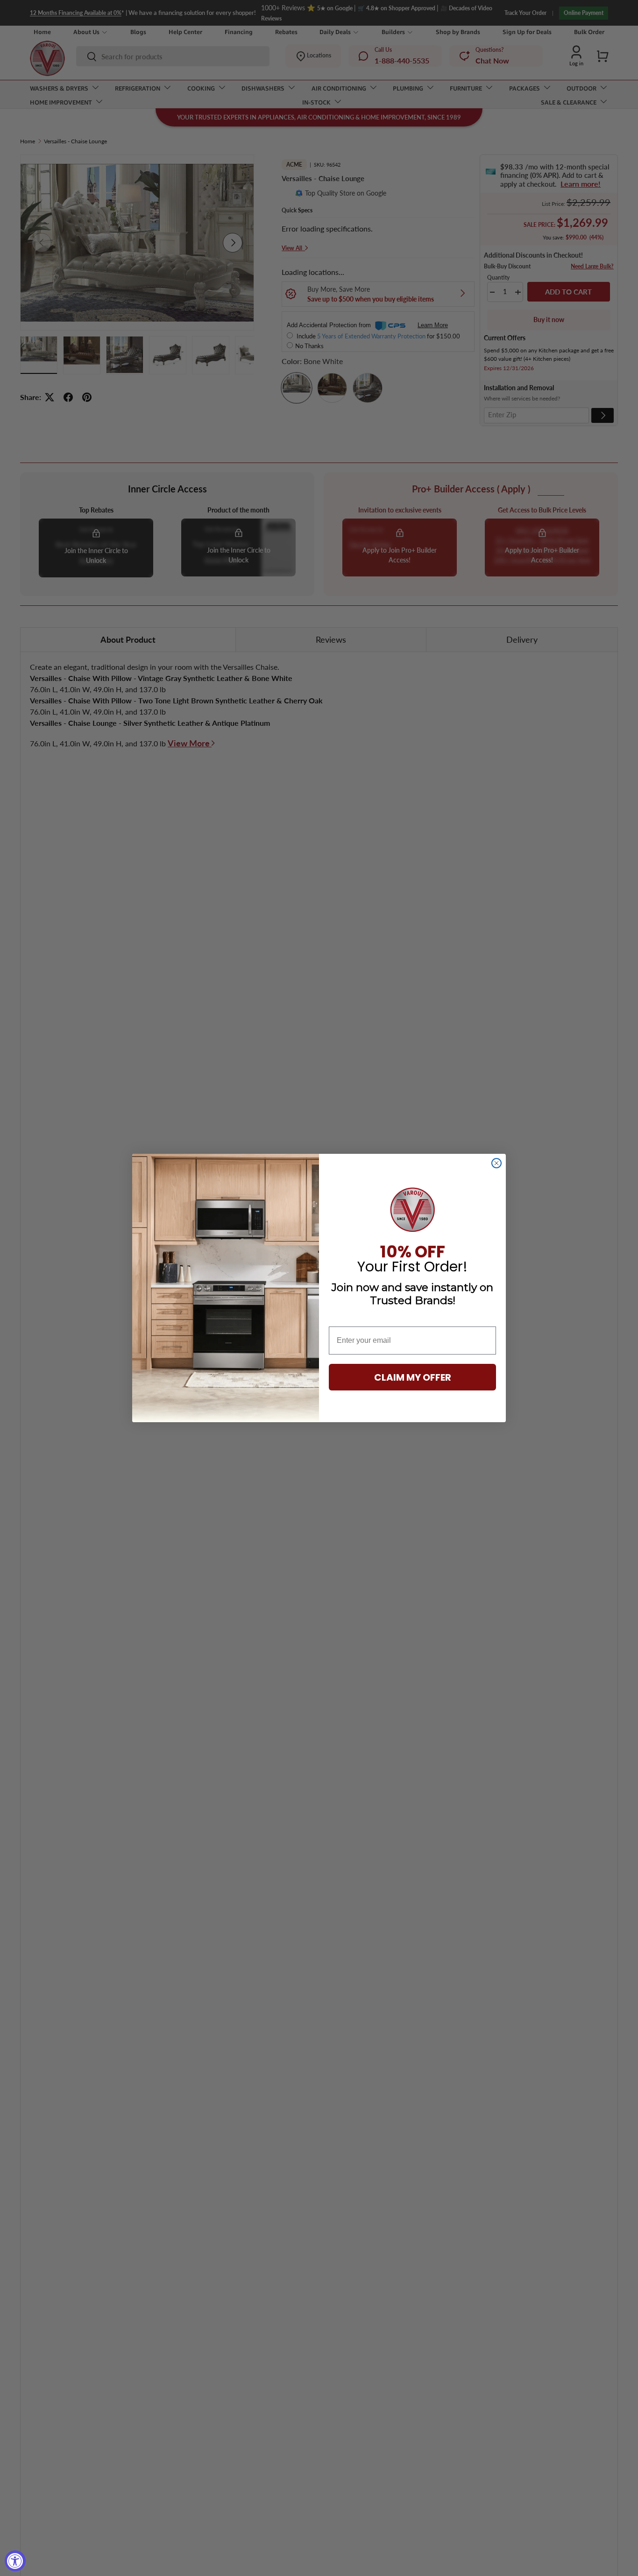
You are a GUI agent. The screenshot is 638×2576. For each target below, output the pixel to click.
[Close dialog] (496, 1163)
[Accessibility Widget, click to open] (15, 2561)
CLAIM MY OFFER (413, 1377)
